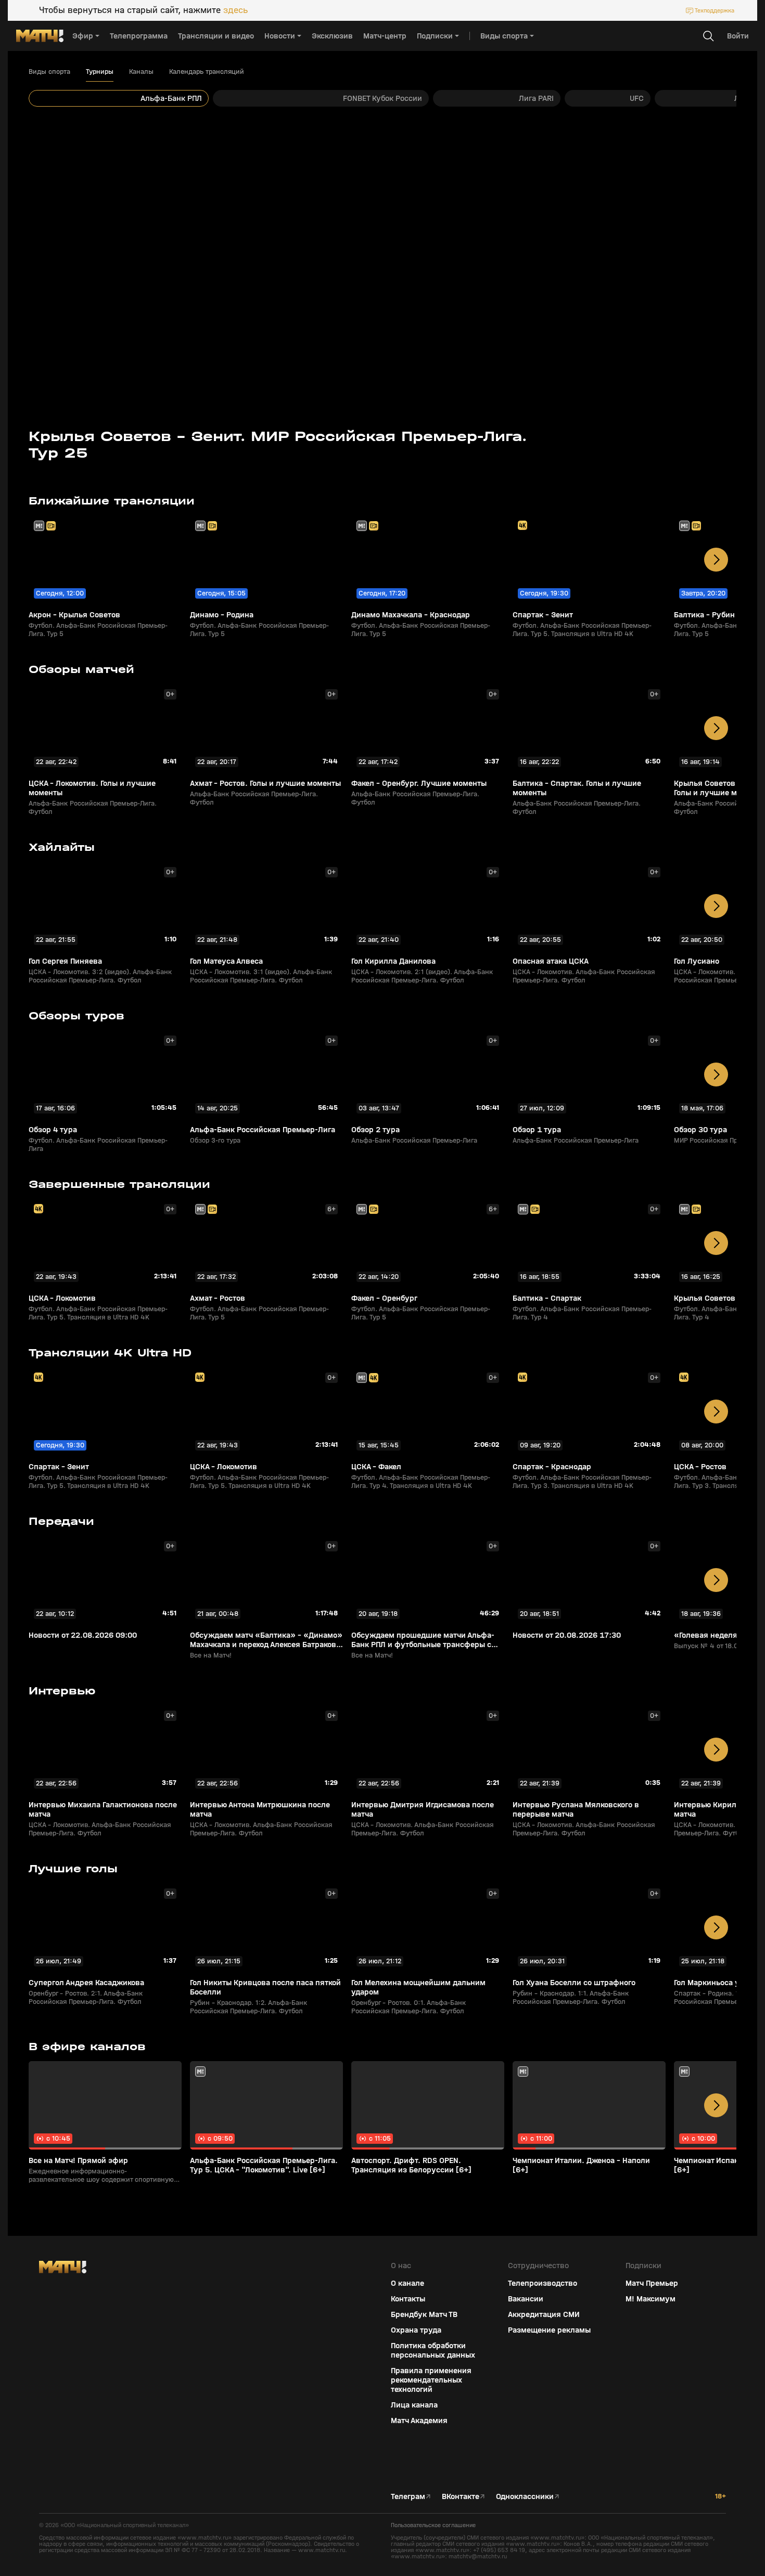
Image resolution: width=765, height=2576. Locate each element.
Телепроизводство (543, 2283)
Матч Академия (419, 2420)
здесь (235, 10)
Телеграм (408, 2496)
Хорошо (674, 2550)
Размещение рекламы (549, 2330)
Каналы (141, 72)
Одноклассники (525, 2496)
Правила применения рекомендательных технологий (431, 2380)
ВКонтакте (461, 2496)
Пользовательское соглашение (433, 2525)
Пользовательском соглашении (658, 2507)
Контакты (408, 2299)
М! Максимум (651, 2299)
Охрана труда (416, 2330)
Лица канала (414, 2405)
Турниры (100, 72)
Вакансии (526, 2299)
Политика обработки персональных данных (433, 2350)
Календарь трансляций (207, 72)
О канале (407, 2283)
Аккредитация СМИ (544, 2314)
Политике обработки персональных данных (671, 2499)
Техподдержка (715, 10)
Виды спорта (49, 72)
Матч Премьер (652, 2283)
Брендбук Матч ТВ (424, 2314)
